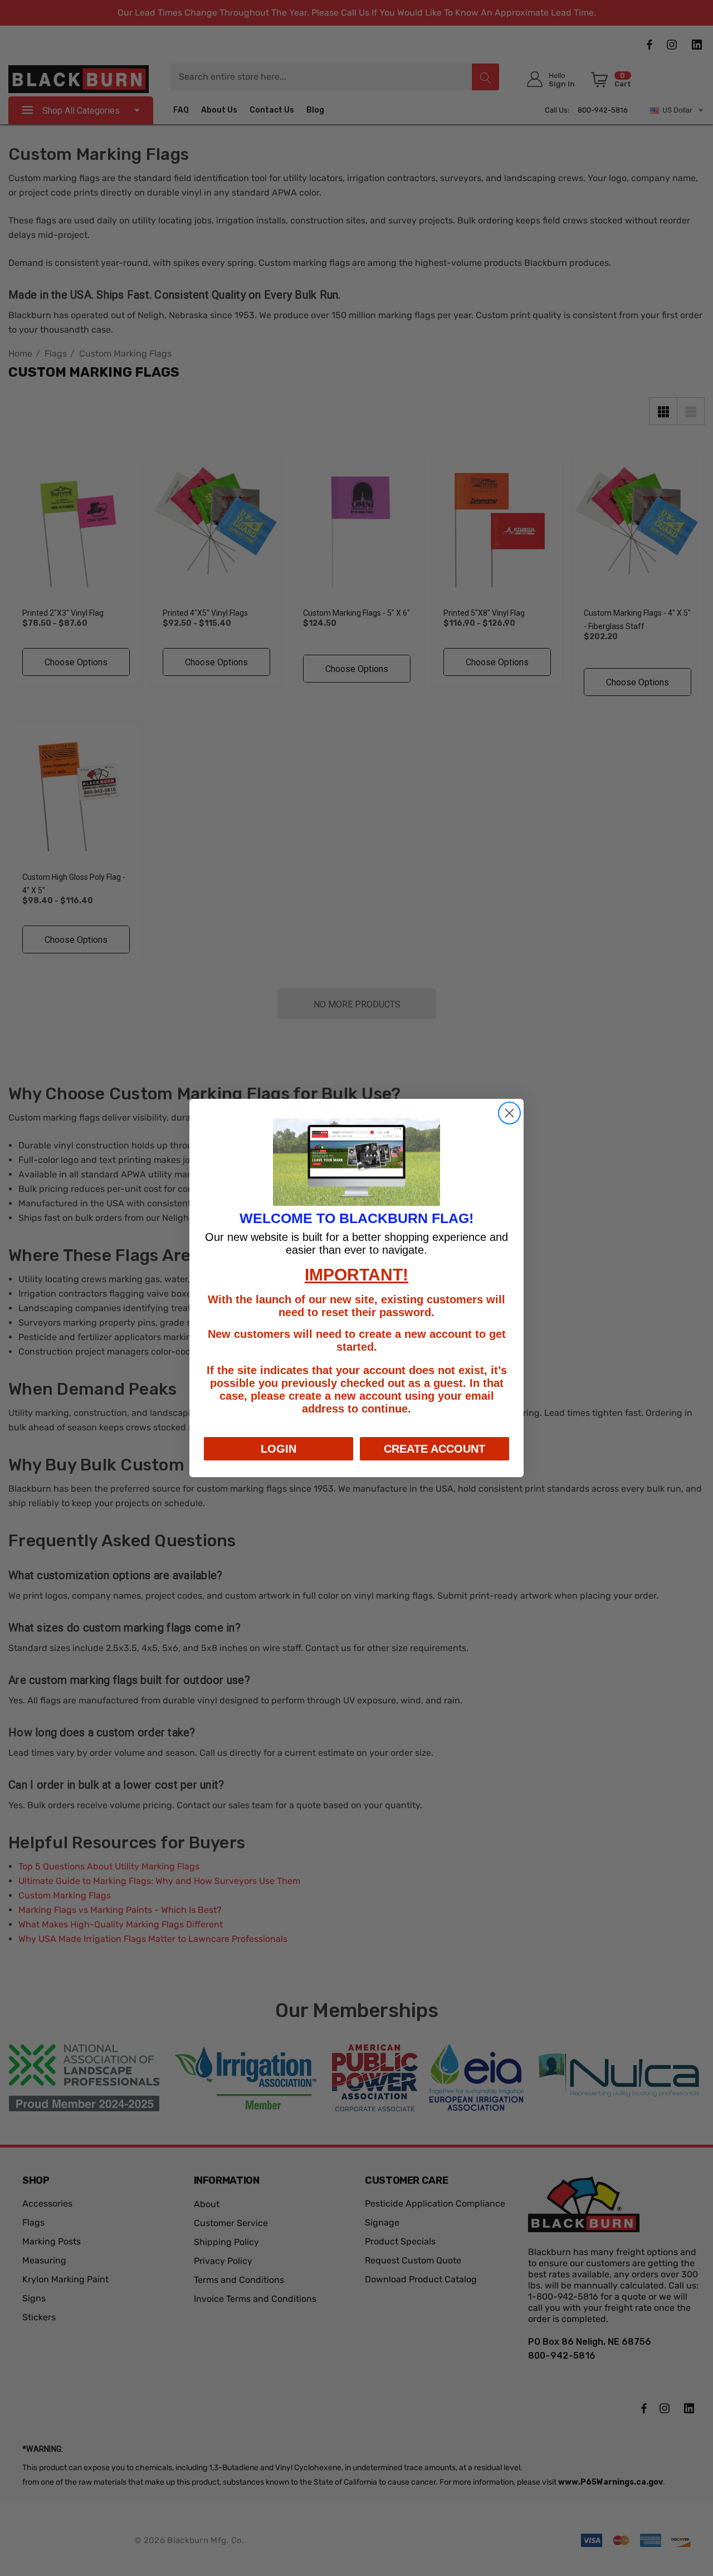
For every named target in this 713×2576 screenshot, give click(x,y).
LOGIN (279, 1449)
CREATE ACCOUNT (434, 1449)
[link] (356, 1162)
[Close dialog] (509, 1113)
